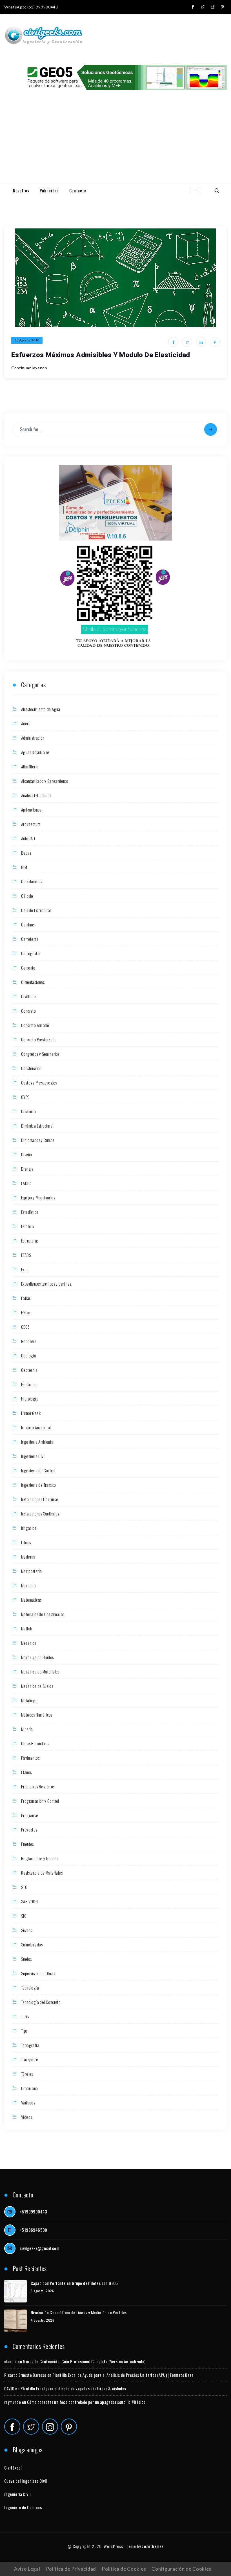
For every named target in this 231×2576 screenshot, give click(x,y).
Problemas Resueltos (38, 1786)
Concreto (28, 1011)
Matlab (27, 1628)
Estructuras (30, 1241)
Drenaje (27, 1169)
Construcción (31, 1068)
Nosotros (21, 190)
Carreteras (30, 939)
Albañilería (30, 766)
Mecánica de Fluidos (37, 1657)
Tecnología (30, 1988)
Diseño (26, 1154)
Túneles (27, 2074)
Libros (26, 1542)
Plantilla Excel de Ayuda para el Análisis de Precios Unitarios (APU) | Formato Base (123, 2375)
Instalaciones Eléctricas (40, 1499)
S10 (24, 1887)
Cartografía (31, 953)
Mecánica (29, 1643)
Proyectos (29, 1830)
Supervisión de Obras (38, 1973)
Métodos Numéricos (37, 1715)
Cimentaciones (33, 982)
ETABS (26, 1255)
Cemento (28, 968)
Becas (26, 853)
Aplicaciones (31, 810)
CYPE (25, 1097)
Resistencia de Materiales (42, 1873)
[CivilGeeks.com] (43, 36)
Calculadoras (32, 881)
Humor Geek (31, 1413)
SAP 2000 (29, 1901)
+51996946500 (34, 2230)
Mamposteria (31, 1571)
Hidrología (30, 1399)
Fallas (26, 1298)
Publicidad (49, 190)
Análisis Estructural (36, 795)
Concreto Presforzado (39, 1039)
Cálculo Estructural (36, 910)
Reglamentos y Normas (40, 1858)
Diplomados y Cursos (38, 1140)
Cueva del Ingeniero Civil (26, 2481)
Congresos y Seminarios (40, 1054)
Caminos (28, 924)
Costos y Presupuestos (39, 1083)
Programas (30, 1815)
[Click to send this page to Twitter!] (187, 342)
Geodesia (29, 1341)
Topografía (30, 2045)
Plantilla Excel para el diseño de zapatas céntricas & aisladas (73, 2388)
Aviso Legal (27, 2569)
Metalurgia (30, 1700)
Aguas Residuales (35, 752)
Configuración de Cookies (181, 2569)
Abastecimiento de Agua (41, 709)
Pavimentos (30, 1758)
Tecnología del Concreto (41, 2002)
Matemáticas (31, 1600)
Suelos (26, 1959)
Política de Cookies (124, 2569)
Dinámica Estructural (37, 1126)
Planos (26, 1772)
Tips (24, 2031)
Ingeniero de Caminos (23, 2507)
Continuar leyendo (29, 368)
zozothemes (153, 2546)
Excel (25, 1269)
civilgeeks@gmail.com (39, 2248)
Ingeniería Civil (33, 1456)
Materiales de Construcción (43, 1614)
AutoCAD (28, 838)
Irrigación (29, 1528)
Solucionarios (32, 1944)
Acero (26, 723)
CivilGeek (29, 996)
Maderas (28, 1557)
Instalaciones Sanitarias (40, 1513)
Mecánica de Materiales (40, 1672)
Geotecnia (29, 1370)
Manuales (29, 1585)
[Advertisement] (115, 141)
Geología (29, 1355)
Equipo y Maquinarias (38, 1197)
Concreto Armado (35, 1025)
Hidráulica (29, 1384)
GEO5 (25, 1327)
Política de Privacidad (71, 2569)
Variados (28, 2102)
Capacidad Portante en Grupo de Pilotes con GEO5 (74, 2283)
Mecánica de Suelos (37, 1686)
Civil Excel (13, 2468)
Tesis (25, 2016)
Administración (33, 738)
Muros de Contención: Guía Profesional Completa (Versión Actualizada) (84, 2361)
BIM (24, 867)
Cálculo (27, 896)
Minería (27, 1729)
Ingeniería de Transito (39, 1485)
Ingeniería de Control (38, 1470)
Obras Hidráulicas (35, 1743)
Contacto (78, 190)
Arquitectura (31, 824)
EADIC (26, 1183)
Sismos (26, 1930)
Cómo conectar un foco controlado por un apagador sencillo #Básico (86, 2402)
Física (26, 1312)
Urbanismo (30, 2088)
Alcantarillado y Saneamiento (45, 781)
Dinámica (28, 1111)
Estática (27, 1226)
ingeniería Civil (17, 2494)
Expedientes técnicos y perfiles (46, 1284)
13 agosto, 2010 (27, 340)
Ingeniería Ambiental (38, 1442)
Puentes (27, 1844)
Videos (26, 2117)
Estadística (30, 1212)
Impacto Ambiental (36, 1427)
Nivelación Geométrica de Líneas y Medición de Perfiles (79, 2312)
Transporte (30, 2059)
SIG (24, 1916)
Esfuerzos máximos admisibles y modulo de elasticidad (101, 355)
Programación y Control (40, 1801)
